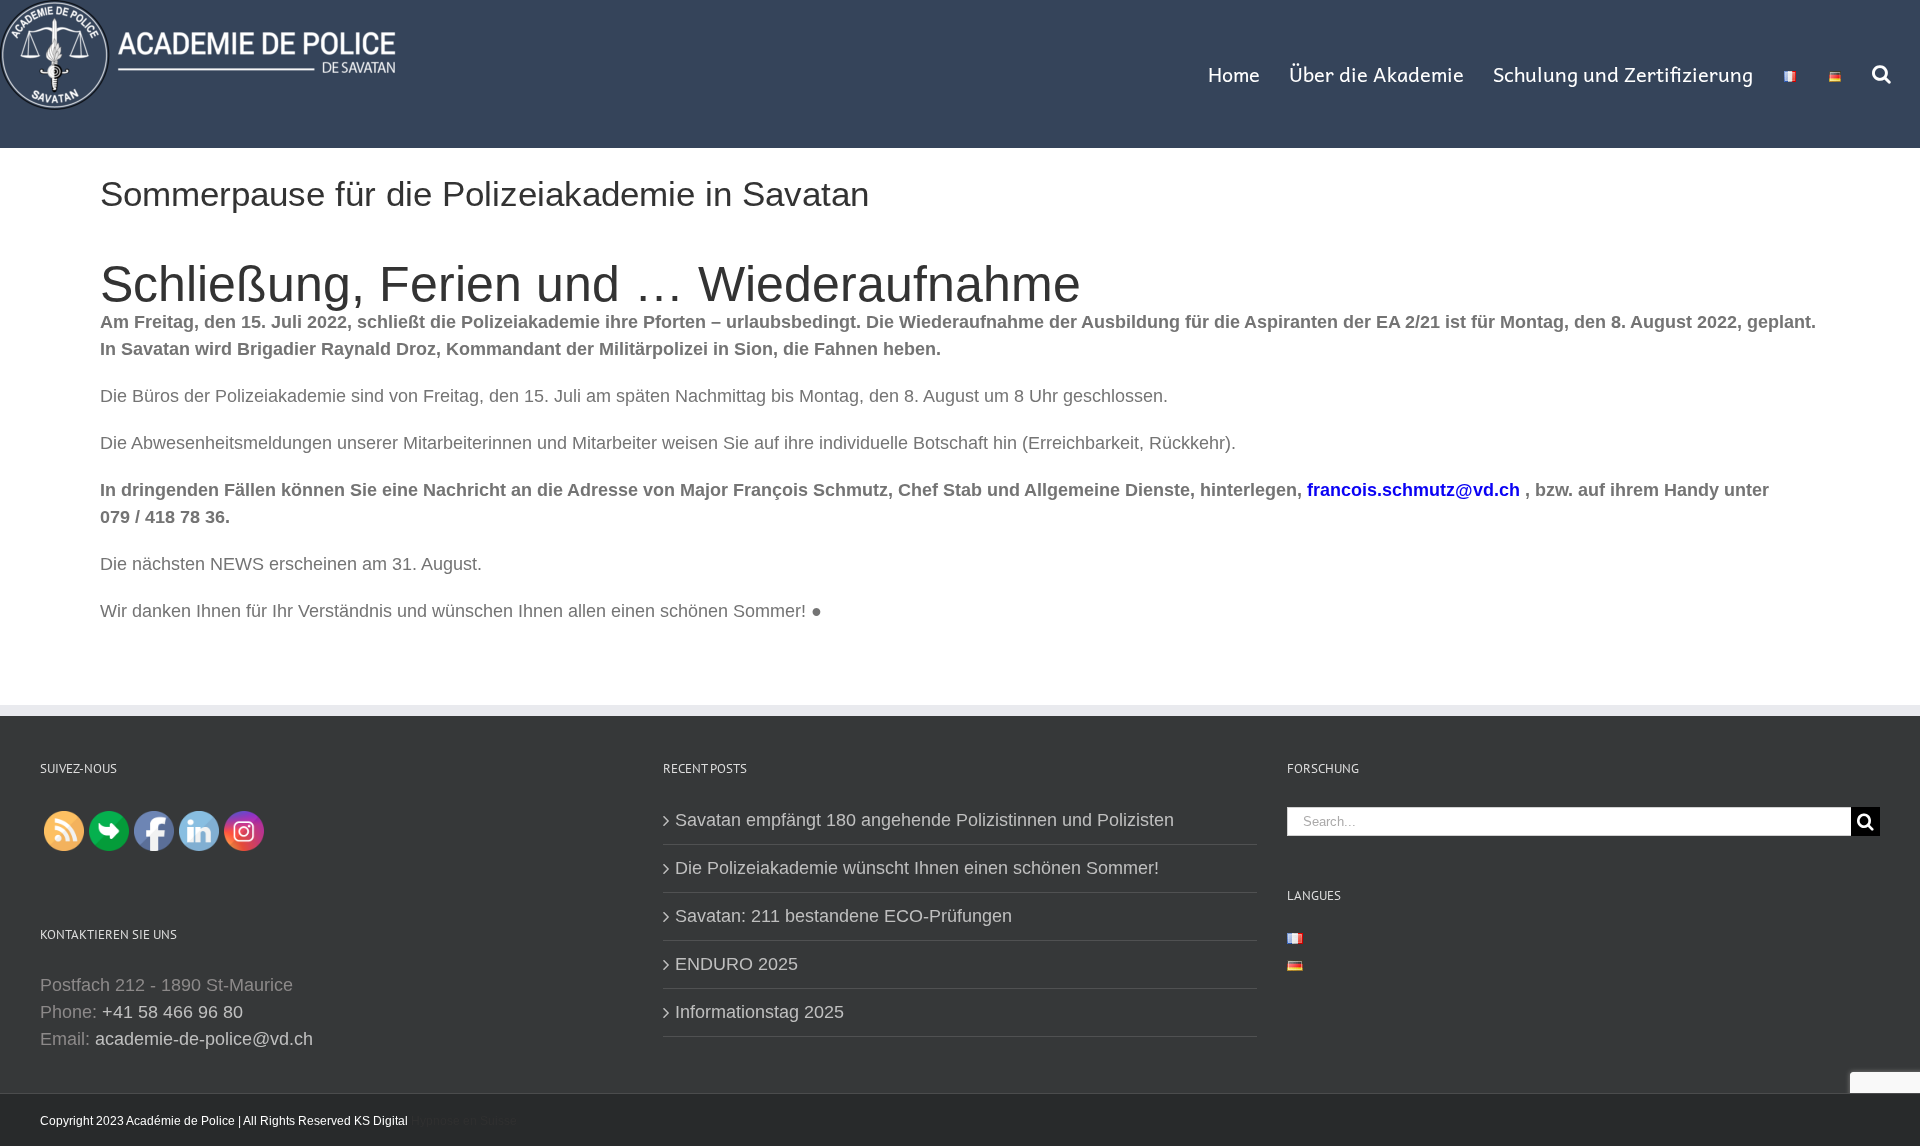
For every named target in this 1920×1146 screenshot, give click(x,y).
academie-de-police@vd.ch (204, 1039)
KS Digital (381, 1121)
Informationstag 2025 (759, 1012)
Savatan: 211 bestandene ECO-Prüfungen (843, 916)
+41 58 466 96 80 (172, 1012)
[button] (1881, 74)
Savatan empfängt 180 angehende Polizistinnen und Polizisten (924, 820)
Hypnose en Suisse (464, 1121)
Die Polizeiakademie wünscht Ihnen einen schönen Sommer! (917, 868)
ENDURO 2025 (736, 964)
